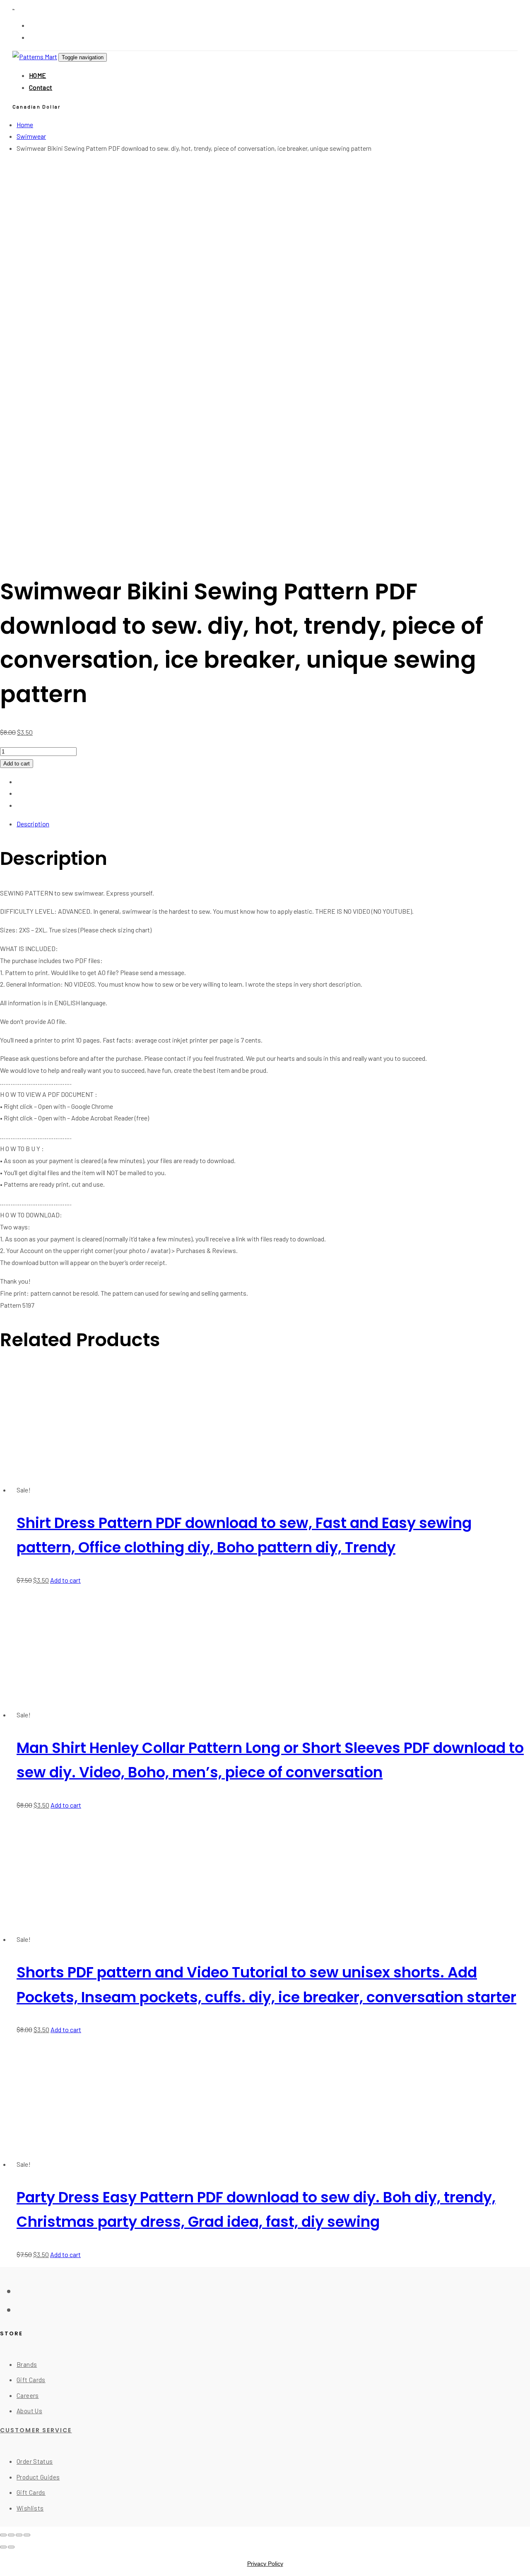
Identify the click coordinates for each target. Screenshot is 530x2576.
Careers (28, 2395)
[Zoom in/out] (3, 2535)
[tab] (273, 824)
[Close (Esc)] (27, 2535)
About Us (29, 2411)
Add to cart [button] (65, 1580)
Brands (27, 2364)
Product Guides (38, 2477)
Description (33, 824)
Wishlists (30, 2508)
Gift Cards (31, 2380)
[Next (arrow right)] (11, 2547)
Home (25, 124)
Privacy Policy (265, 2564)
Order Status (35, 2461)
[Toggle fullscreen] (11, 2535)
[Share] (19, 2535)
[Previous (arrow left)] (3, 2547)
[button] (37, 106)
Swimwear (31, 136)
